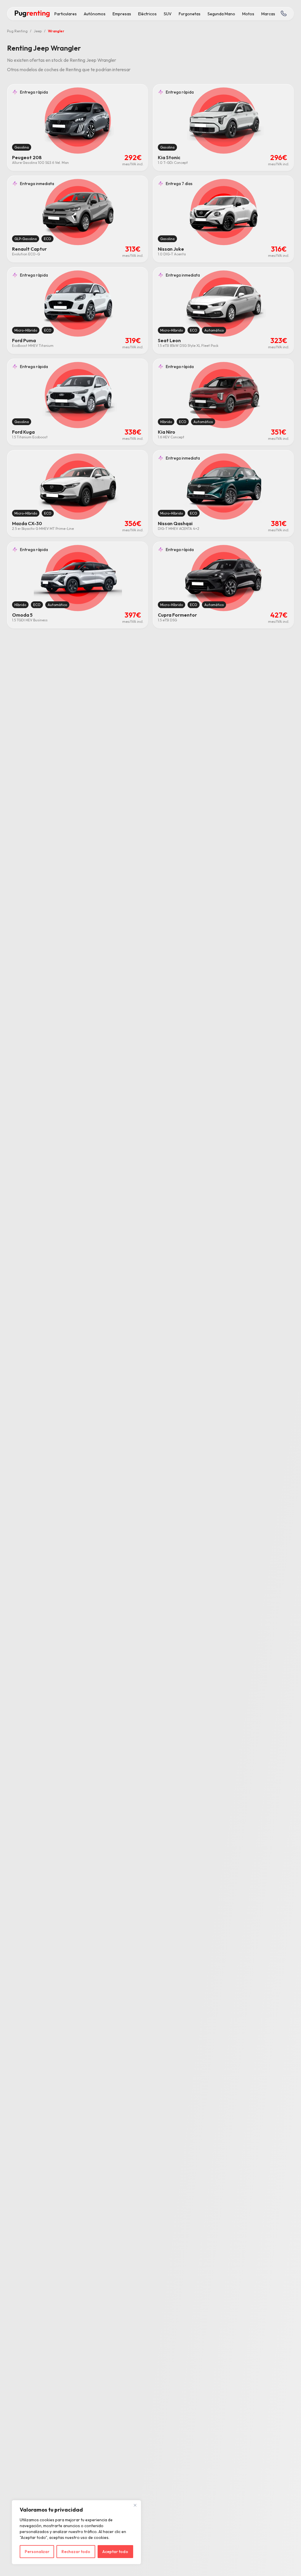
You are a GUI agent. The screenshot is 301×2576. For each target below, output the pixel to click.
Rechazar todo (76, 2552)
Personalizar (37, 2552)
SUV (168, 14)
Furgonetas (190, 14)
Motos (248, 14)
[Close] (135, 2505)
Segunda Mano (221, 14)
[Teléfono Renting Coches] (283, 14)
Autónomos (95, 14)
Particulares (66, 14)
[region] (76, 2532)
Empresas (122, 14)
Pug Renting (17, 31)
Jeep (38, 31)
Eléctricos (147, 14)
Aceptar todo (115, 2552)
